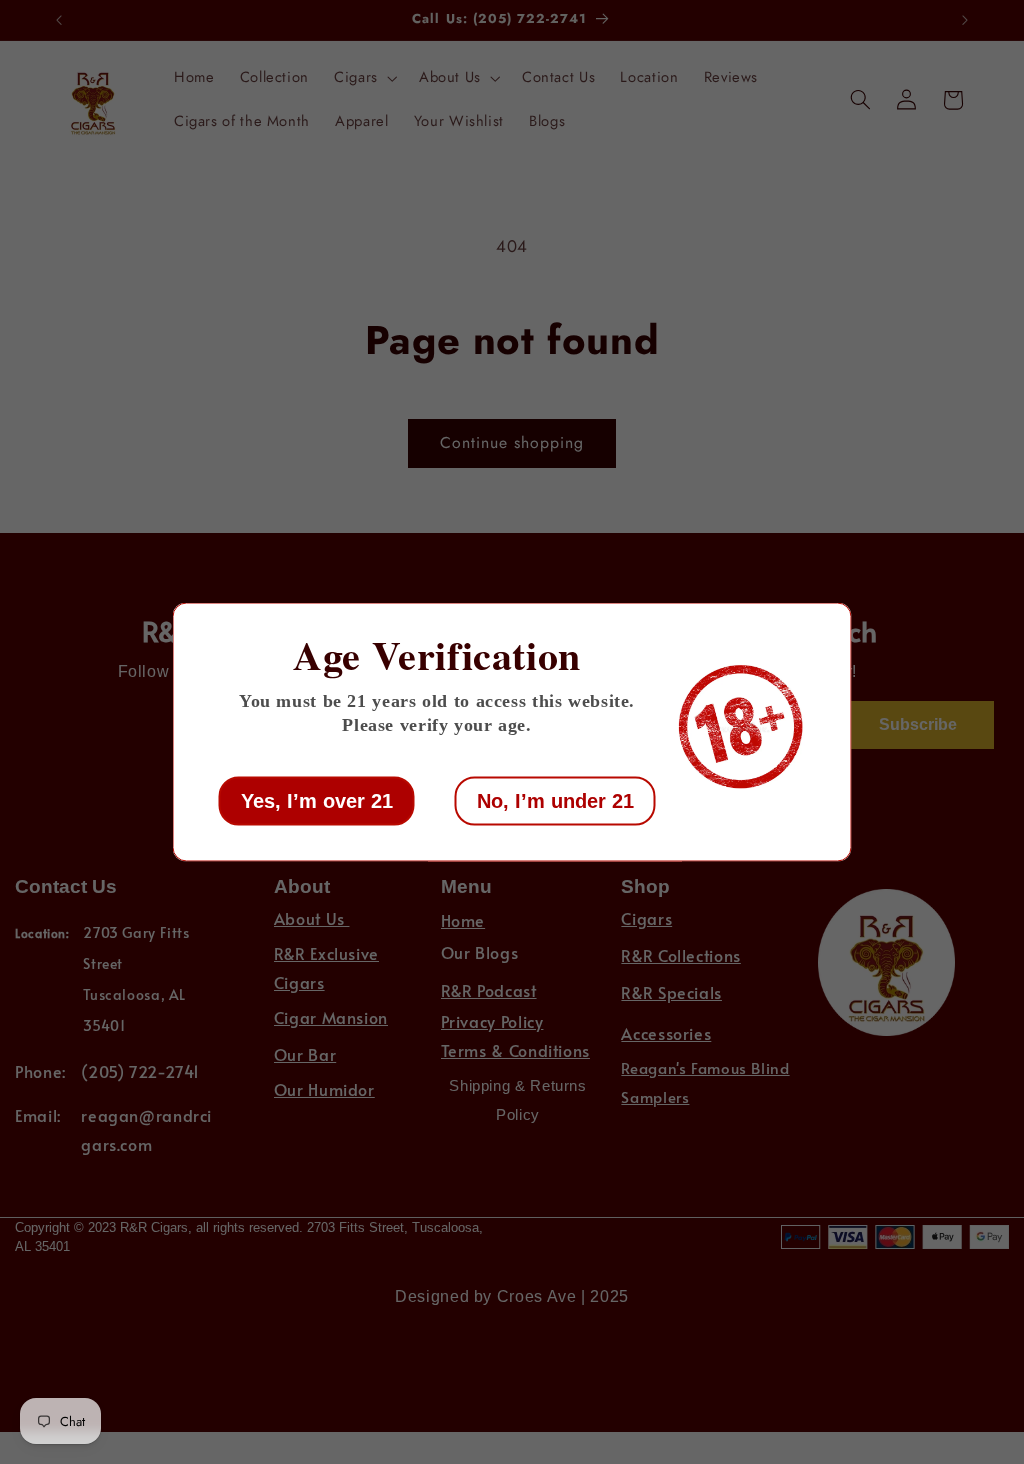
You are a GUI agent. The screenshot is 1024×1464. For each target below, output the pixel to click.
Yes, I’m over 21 (317, 801)
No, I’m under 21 (555, 801)
